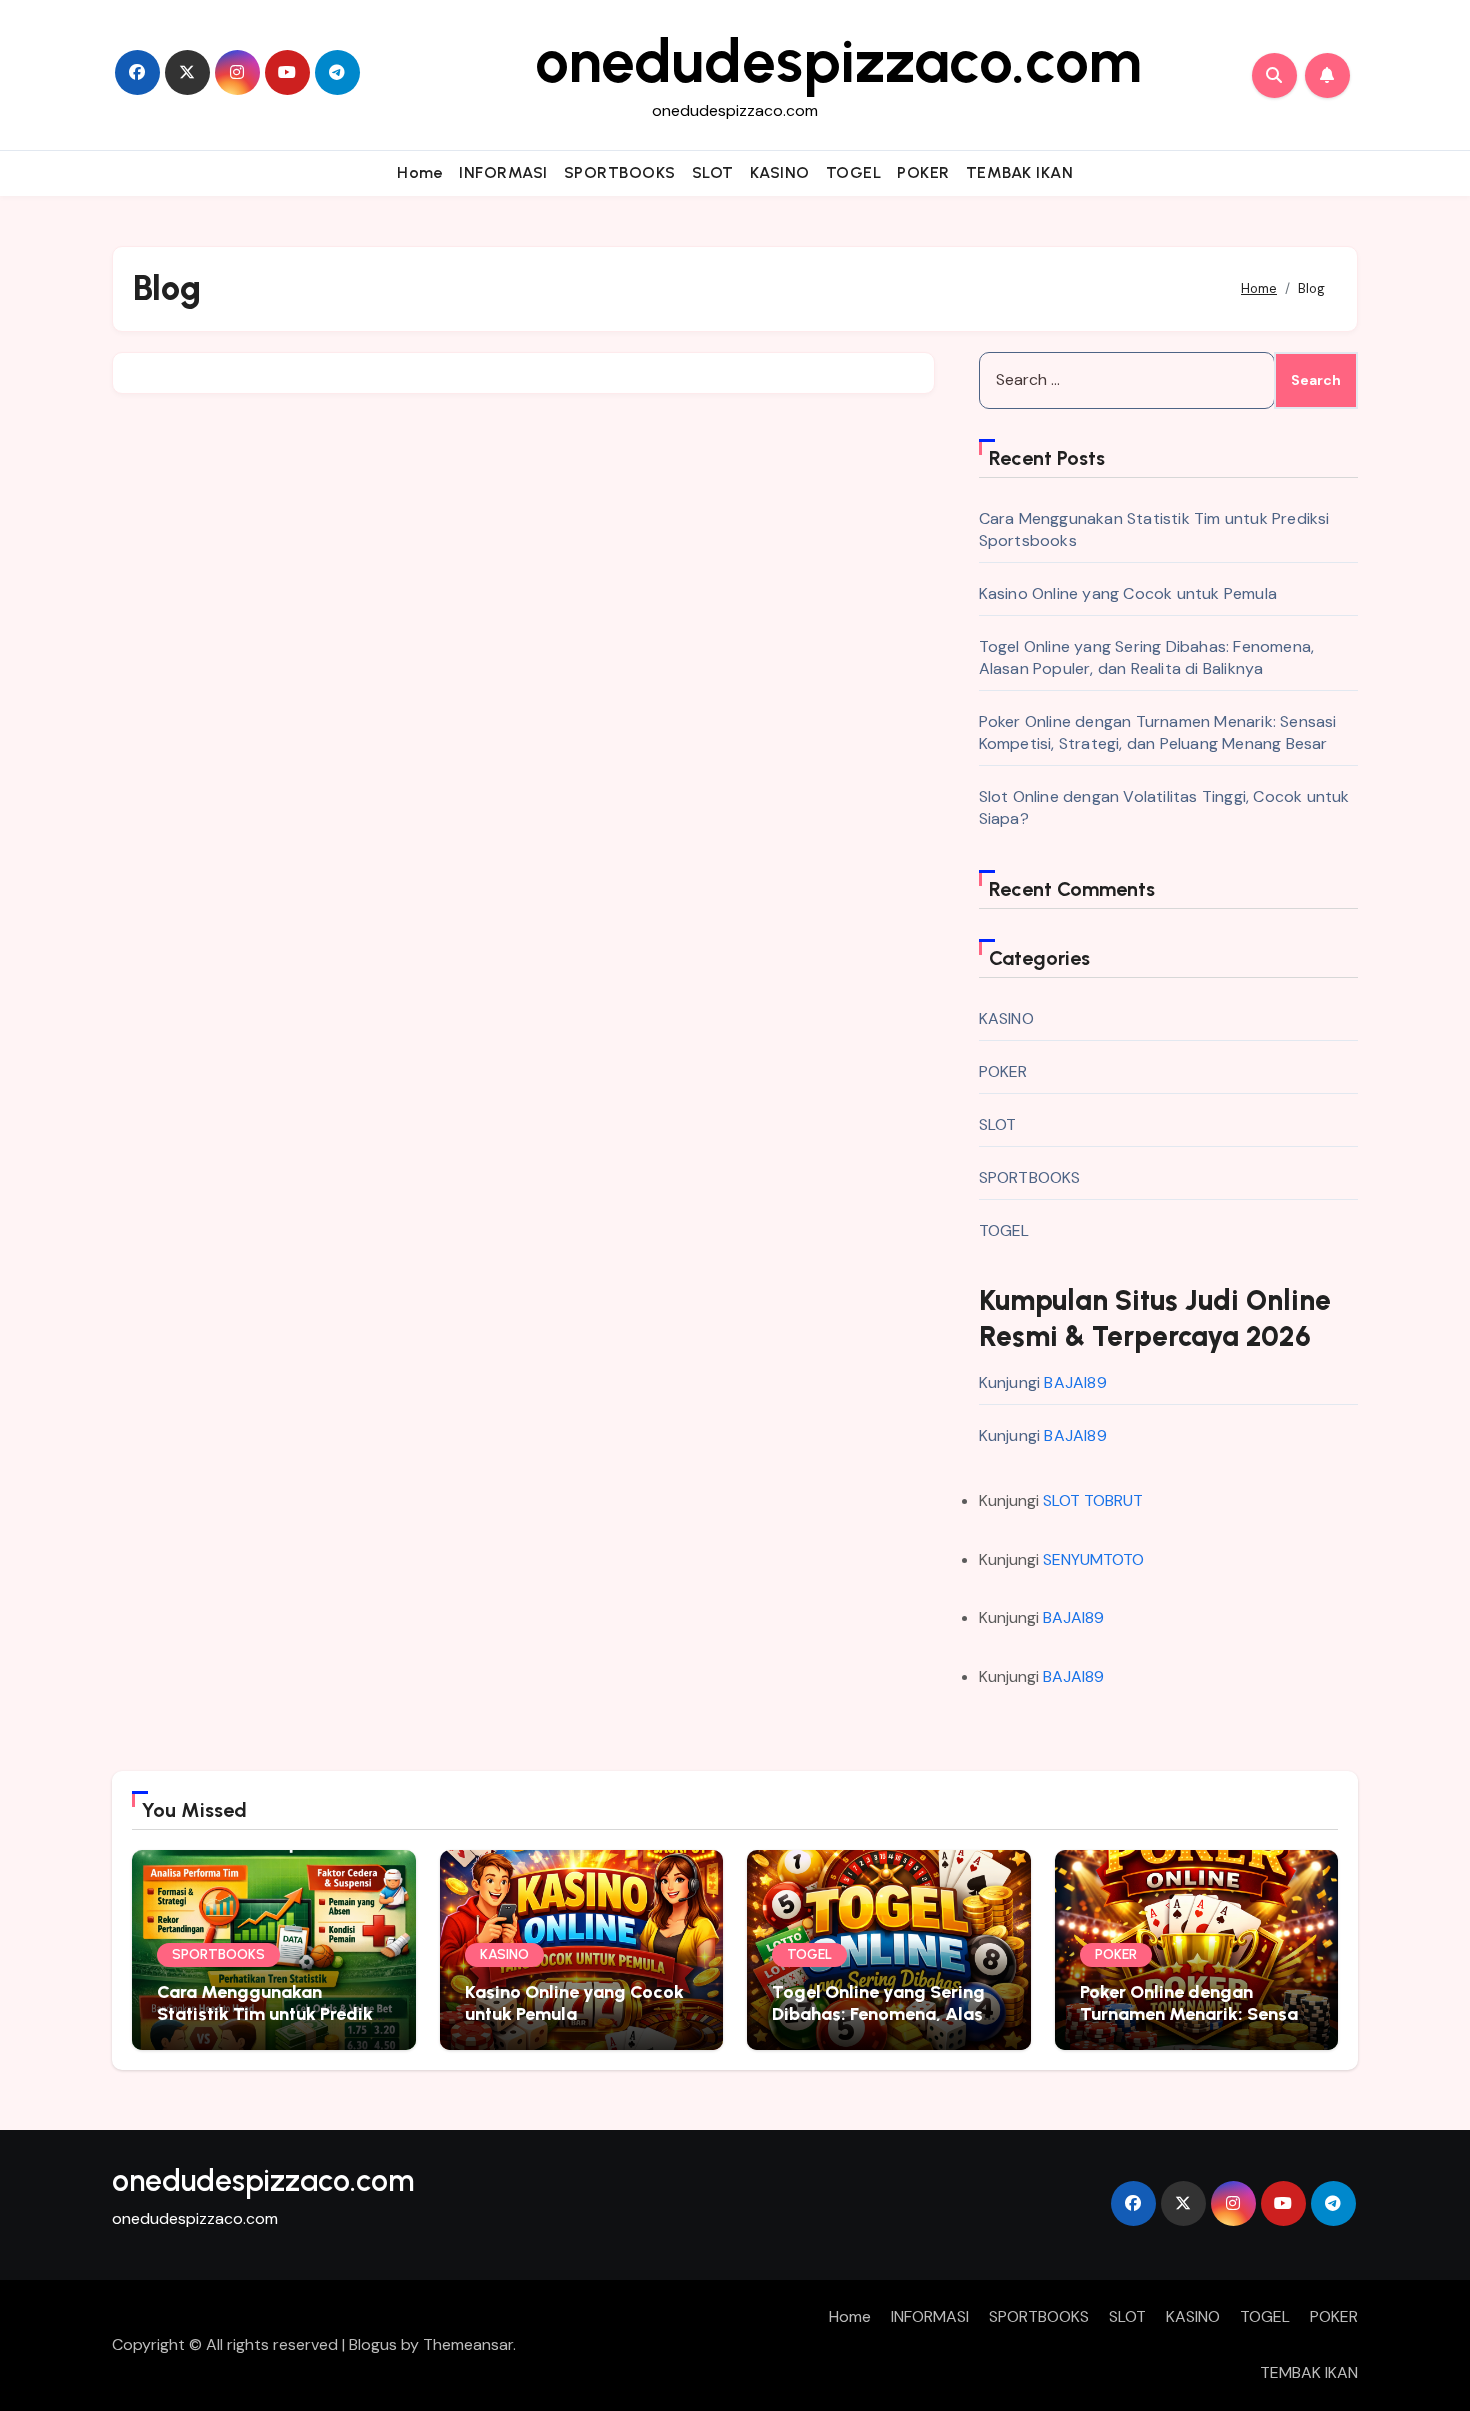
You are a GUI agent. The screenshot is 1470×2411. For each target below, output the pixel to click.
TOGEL (854, 172)
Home (420, 172)
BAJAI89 (1075, 1382)
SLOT (713, 172)
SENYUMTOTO (1093, 1559)
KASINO (780, 172)
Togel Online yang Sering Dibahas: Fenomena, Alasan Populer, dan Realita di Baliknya (1147, 657)
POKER (923, 172)
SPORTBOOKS (620, 172)
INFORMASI (503, 172)
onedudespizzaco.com (838, 61)
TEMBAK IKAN (1020, 172)
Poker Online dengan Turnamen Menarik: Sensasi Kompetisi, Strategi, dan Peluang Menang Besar (1158, 732)
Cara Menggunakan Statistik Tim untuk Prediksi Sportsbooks (272, 2013)
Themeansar (468, 2344)
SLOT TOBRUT (1093, 1500)
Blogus (373, 2344)
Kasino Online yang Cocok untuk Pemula (1128, 593)
